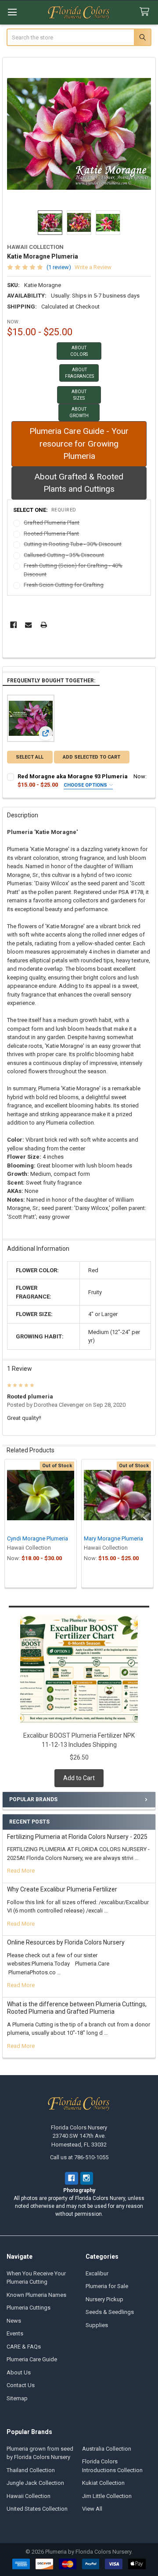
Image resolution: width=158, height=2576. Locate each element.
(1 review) (59, 267)
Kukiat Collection (103, 2483)
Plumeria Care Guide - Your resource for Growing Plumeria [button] (79, 444)
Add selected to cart (92, 757)
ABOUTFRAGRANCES (79, 373)
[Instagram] (87, 2178)
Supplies (97, 2325)
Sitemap (17, 2398)
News (14, 2321)
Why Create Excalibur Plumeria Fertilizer (62, 1889)
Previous (11, 1524)
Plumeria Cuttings (29, 2308)
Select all (30, 757)
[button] (79, 351)
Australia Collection (107, 2449)
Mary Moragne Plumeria (113, 1538)
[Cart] (146, 12)
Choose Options (86, 785)
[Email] (28, 625)
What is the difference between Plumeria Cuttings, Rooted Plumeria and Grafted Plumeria (77, 2008)
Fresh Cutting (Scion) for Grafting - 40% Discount (73, 570)
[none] (79, 134)
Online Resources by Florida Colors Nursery (66, 1942)
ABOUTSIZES (79, 395)
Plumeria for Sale (107, 2286)
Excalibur (97, 2273)
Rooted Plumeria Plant (51, 534)
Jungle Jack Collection (35, 2483)
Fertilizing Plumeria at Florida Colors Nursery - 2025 (77, 1837)
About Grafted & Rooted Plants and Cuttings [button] (79, 483)
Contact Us (21, 2385)
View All (92, 2509)
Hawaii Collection (29, 2496)
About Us (19, 2372)
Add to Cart (79, 1778)
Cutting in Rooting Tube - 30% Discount (73, 544)
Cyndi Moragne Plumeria (38, 1538)
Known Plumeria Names (36, 2295)
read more (21, 1871)
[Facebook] (13, 625)
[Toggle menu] (12, 12)
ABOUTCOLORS (79, 351)
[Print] (44, 625)
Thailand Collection (31, 2470)
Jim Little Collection (107, 2496)
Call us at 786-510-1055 (79, 2157)
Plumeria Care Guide (32, 2359)
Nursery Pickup (104, 2299)
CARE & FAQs (24, 2347)
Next (147, 1524)
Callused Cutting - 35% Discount (64, 555)
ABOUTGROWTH (79, 412)
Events (15, 2333)
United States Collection (37, 2509)
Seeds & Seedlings (110, 2312)
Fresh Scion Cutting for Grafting (64, 585)
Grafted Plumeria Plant (52, 523)
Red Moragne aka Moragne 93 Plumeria (73, 776)
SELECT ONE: (45, 510)
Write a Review (93, 267)
